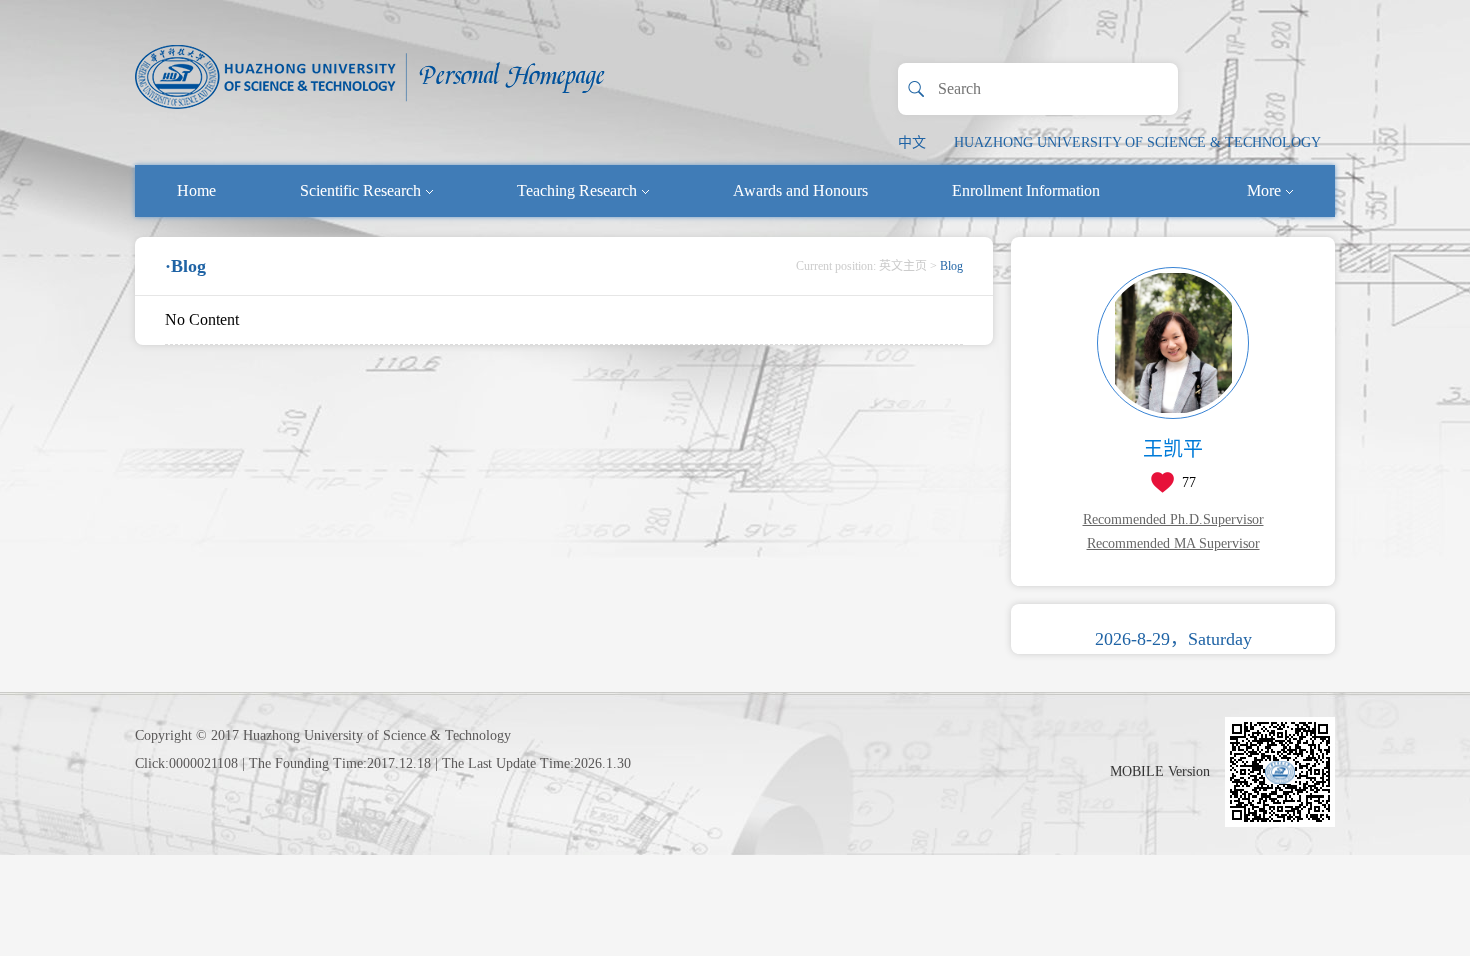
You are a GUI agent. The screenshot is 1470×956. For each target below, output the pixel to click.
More (1264, 190)
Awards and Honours (800, 190)
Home (196, 190)
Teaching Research (577, 190)
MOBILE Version (1160, 771)
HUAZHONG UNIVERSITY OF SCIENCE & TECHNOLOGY (1137, 142)
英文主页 (903, 266)
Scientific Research (360, 190)
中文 (912, 142)
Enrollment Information (1026, 190)
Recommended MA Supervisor (1173, 543)
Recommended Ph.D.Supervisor (1173, 519)
